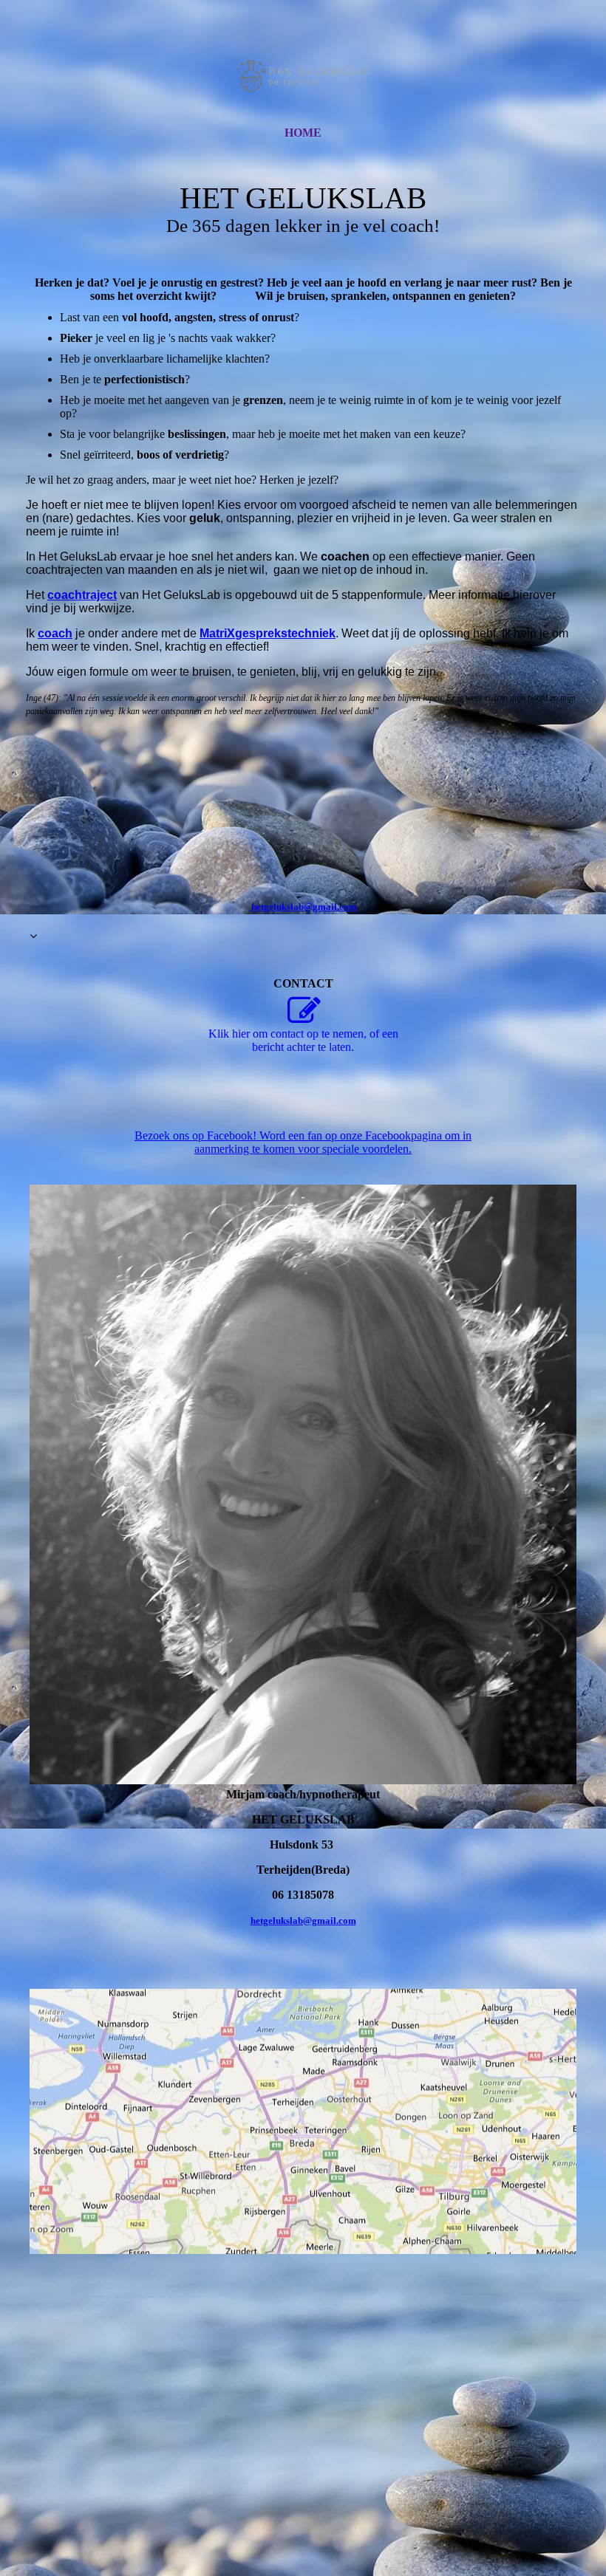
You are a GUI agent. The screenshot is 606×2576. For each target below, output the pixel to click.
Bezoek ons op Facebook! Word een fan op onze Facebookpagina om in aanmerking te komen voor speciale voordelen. (303, 1142)
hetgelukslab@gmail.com (303, 1921)
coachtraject (82, 595)
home (303, 133)
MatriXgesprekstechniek (268, 633)
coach (55, 633)
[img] (303, 76)
